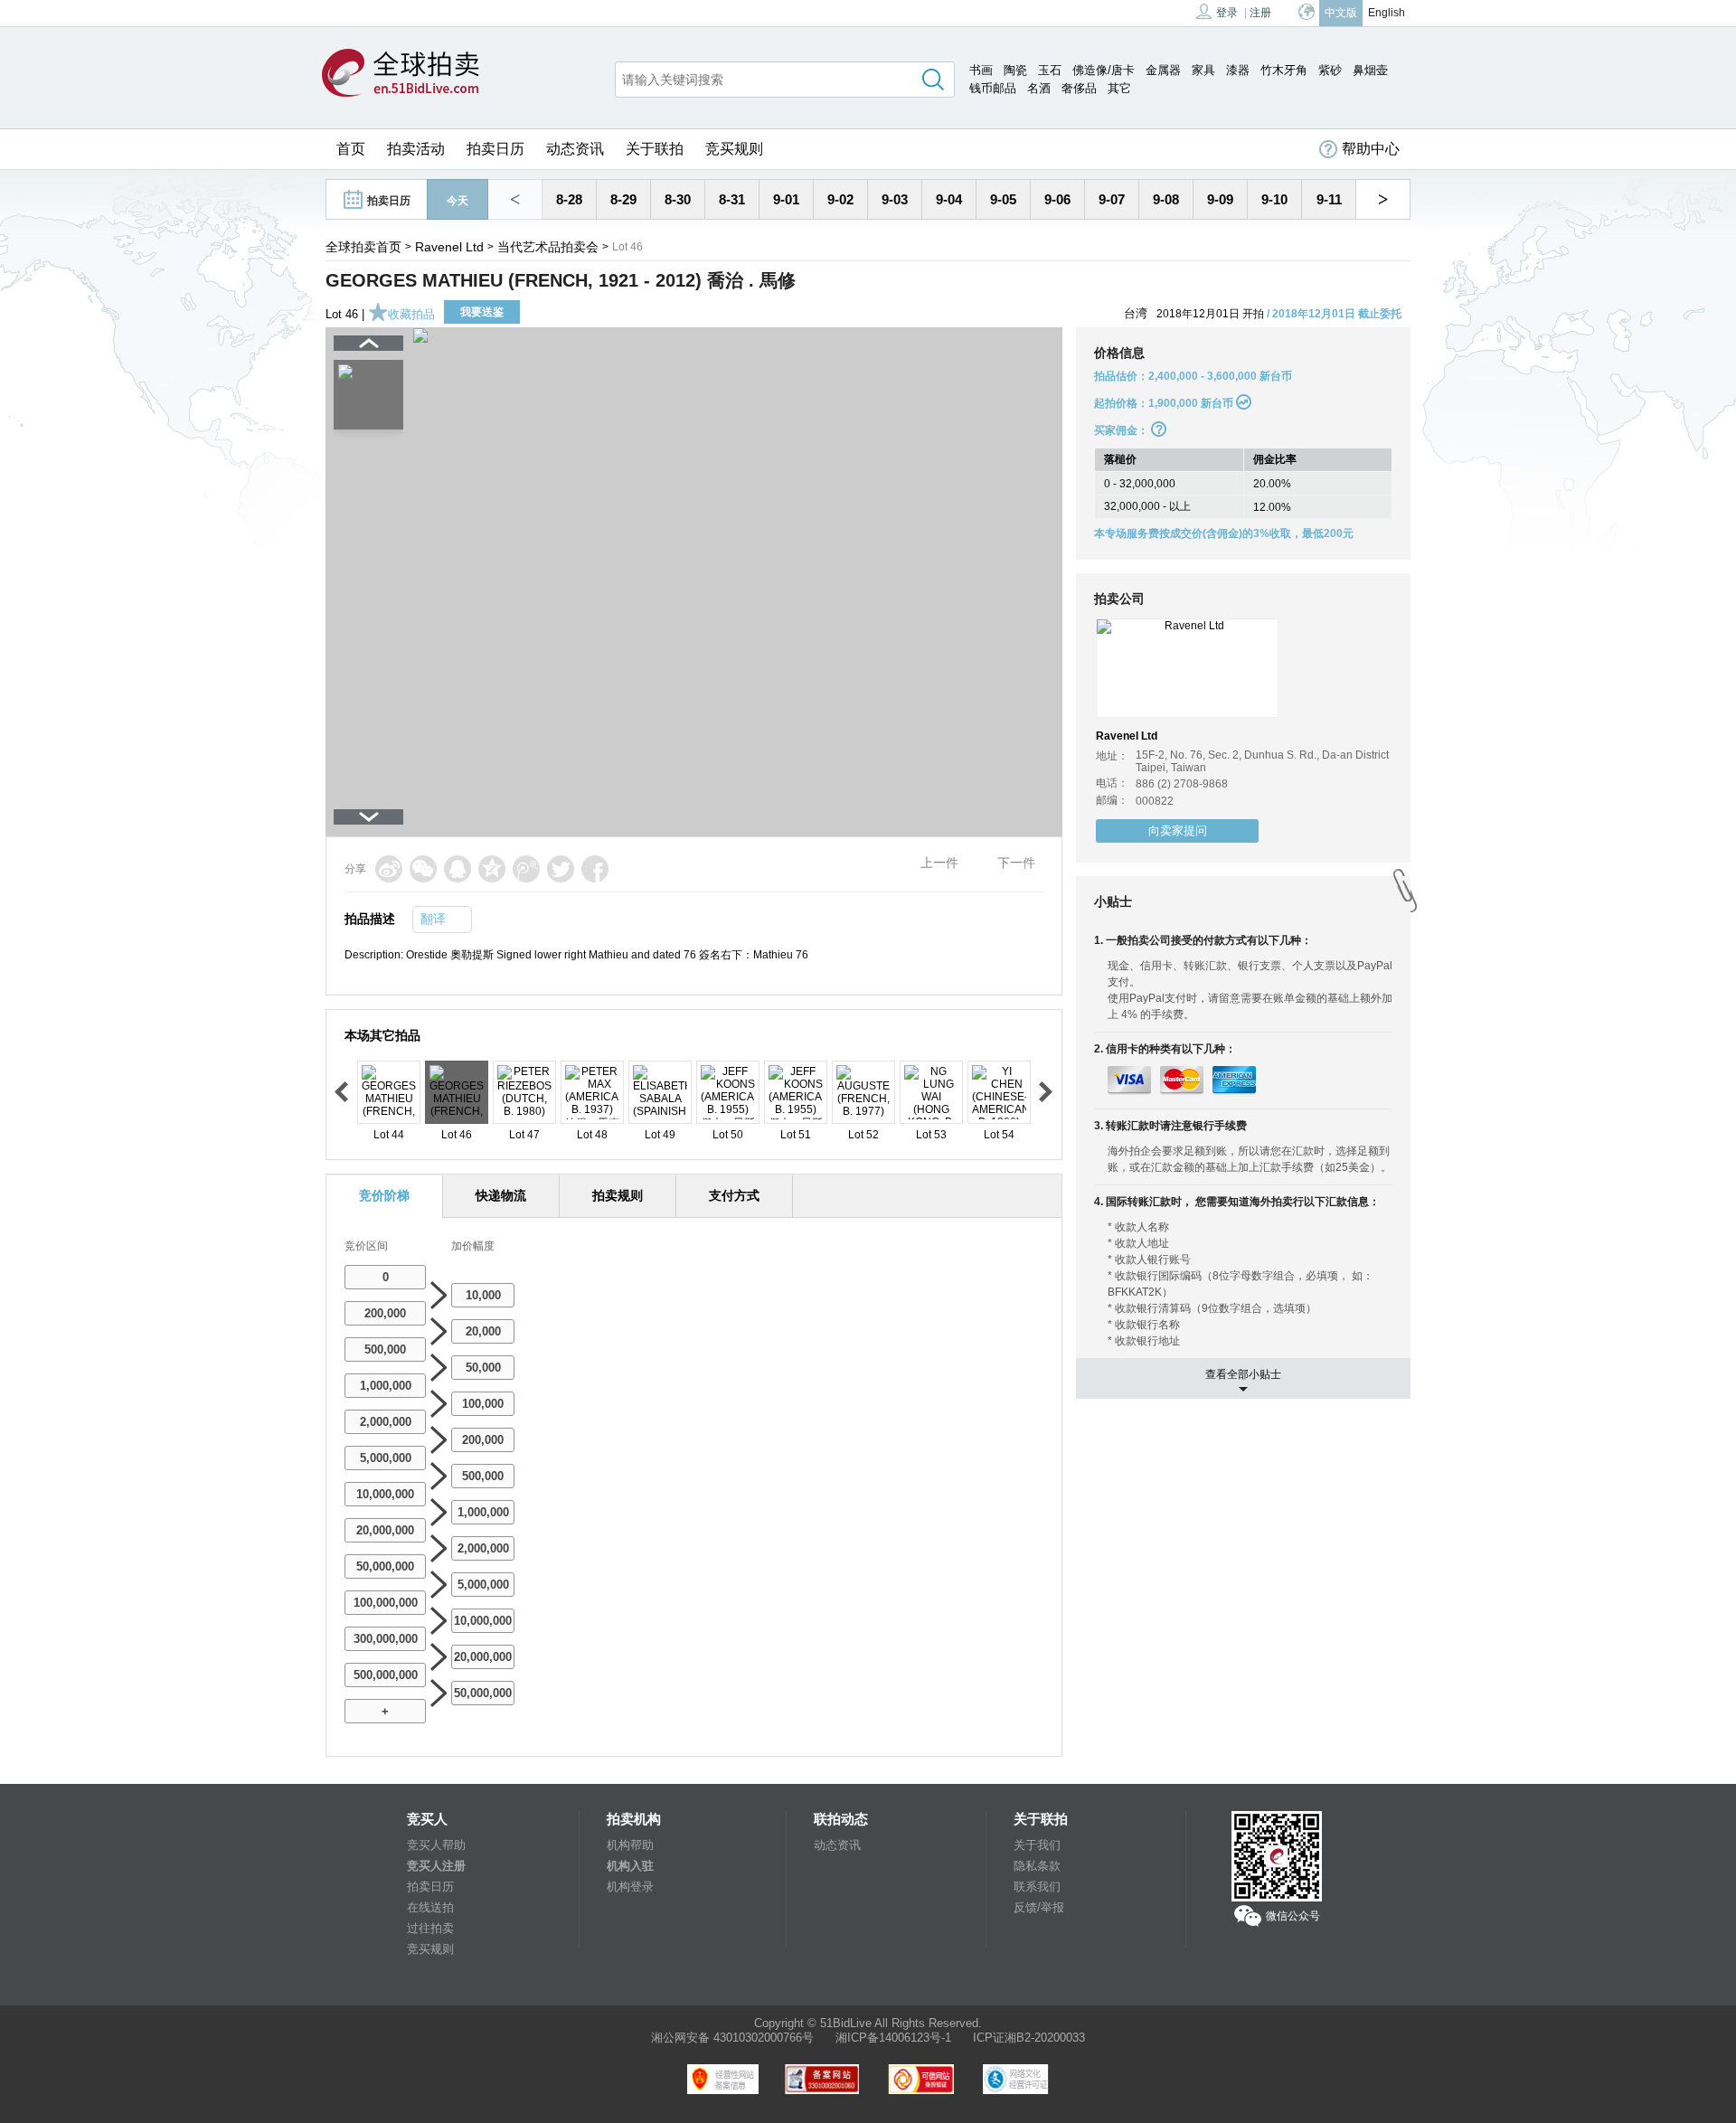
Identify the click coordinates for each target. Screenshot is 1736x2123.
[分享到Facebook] (595, 869)
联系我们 (1037, 1887)
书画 (981, 70)
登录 (1227, 13)
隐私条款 (1037, 1866)
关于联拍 (655, 149)
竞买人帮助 (436, 1845)
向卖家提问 (1178, 830)
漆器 (1238, 70)
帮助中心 (1371, 149)
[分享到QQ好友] (458, 869)
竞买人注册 (436, 1866)
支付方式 (734, 1195)
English (1387, 13)
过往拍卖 (430, 1928)
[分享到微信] (423, 869)
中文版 (1341, 13)
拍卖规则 (618, 1195)
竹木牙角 (1284, 70)
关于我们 (1037, 1845)
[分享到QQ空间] (492, 869)
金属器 (1163, 70)
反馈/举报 (1039, 1907)
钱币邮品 (993, 88)
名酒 (1039, 88)
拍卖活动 (416, 149)
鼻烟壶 (1370, 70)
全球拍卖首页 (363, 247)
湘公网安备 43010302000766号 (732, 2038)
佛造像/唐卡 (1104, 70)
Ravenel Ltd (449, 247)
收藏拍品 (411, 314)
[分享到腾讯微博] (526, 869)
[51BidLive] (401, 74)
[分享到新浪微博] (389, 869)
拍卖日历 (495, 149)
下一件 (1016, 863)
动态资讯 (575, 149)
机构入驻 (630, 1866)
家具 (1203, 70)
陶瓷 (1015, 70)
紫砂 (1330, 70)
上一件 (939, 863)
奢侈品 (1079, 88)
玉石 (1050, 70)
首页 (351, 149)
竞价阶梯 (384, 1195)
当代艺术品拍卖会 (548, 247)
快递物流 (501, 1195)
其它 (1119, 88)
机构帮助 (630, 1845)
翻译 (433, 919)
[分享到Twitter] (561, 869)
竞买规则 (734, 149)
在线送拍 (430, 1907)
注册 (1260, 13)
